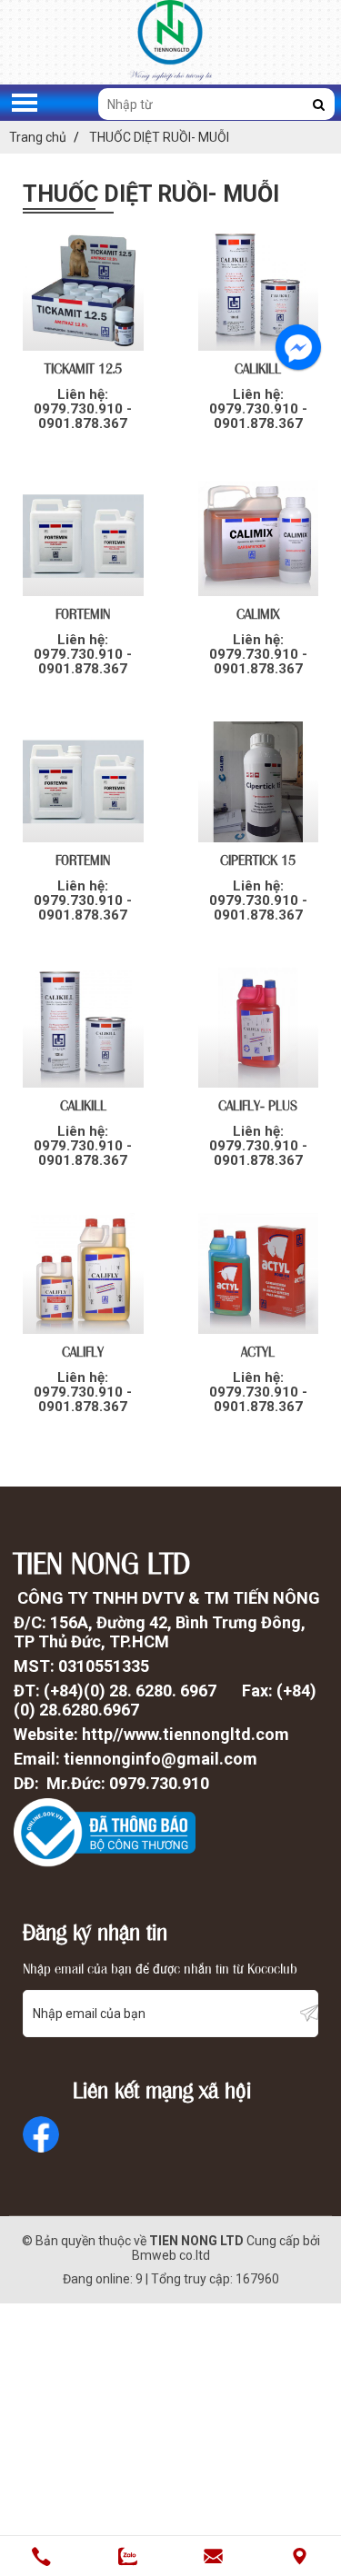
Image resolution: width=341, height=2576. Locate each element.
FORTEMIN (83, 612)
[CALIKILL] (259, 290)
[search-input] (216, 104)
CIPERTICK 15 (258, 859)
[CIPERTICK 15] (259, 782)
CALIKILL (258, 367)
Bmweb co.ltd (171, 2255)
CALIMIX (258, 612)
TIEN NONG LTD (196, 2241)
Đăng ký (309, 2013)
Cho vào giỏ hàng (83, 430)
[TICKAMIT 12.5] (83, 290)
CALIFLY (83, 1350)
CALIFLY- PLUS (258, 1104)
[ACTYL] (259, 1273)
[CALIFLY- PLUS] (259, 1028)
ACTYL (258, 1350)
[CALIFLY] (83, 1273)
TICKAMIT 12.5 (83, 367)
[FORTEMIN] (83, 537)
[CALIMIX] (259, 537)
